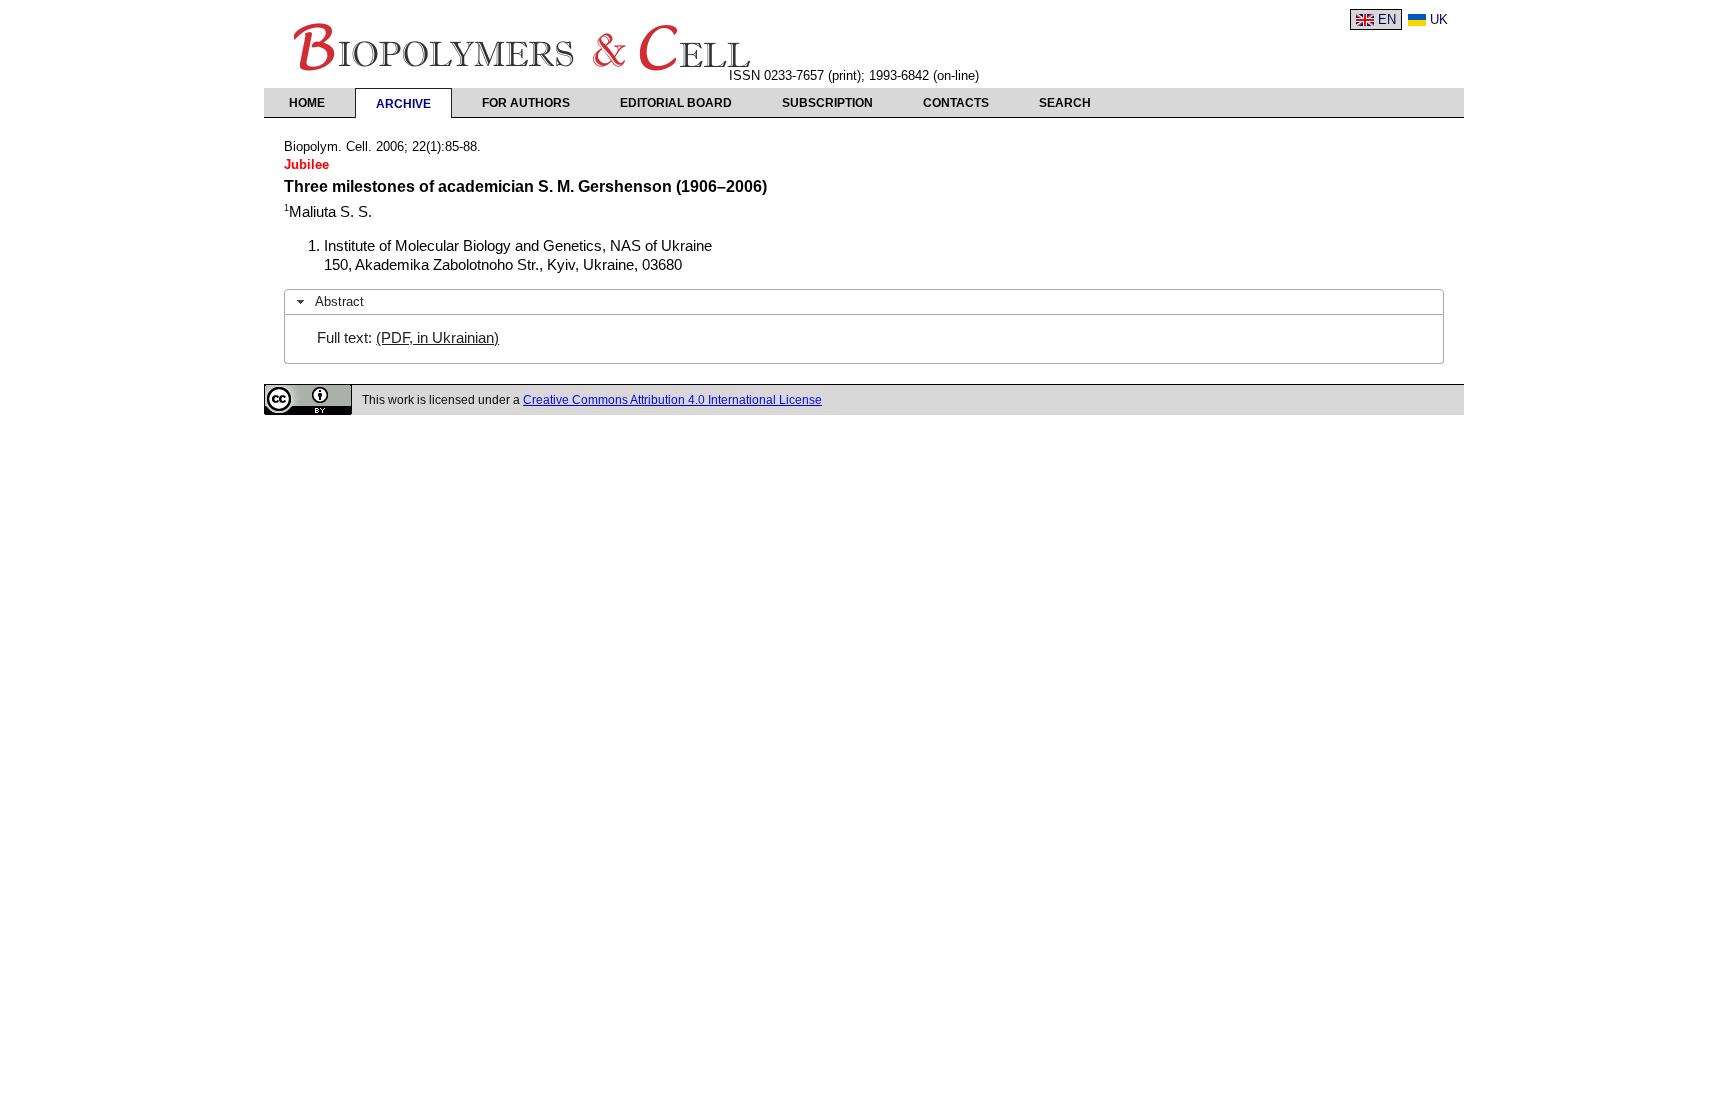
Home (307, 103)
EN (1387, 19)
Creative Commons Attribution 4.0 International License (672, 400)
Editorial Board (676, 103)
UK (1439, 19)
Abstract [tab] (339, 301)
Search (1065, 103)
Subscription (827, 103)
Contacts (956, 103)
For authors (526, 103)
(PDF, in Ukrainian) (437, 338)
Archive (403, 104)
